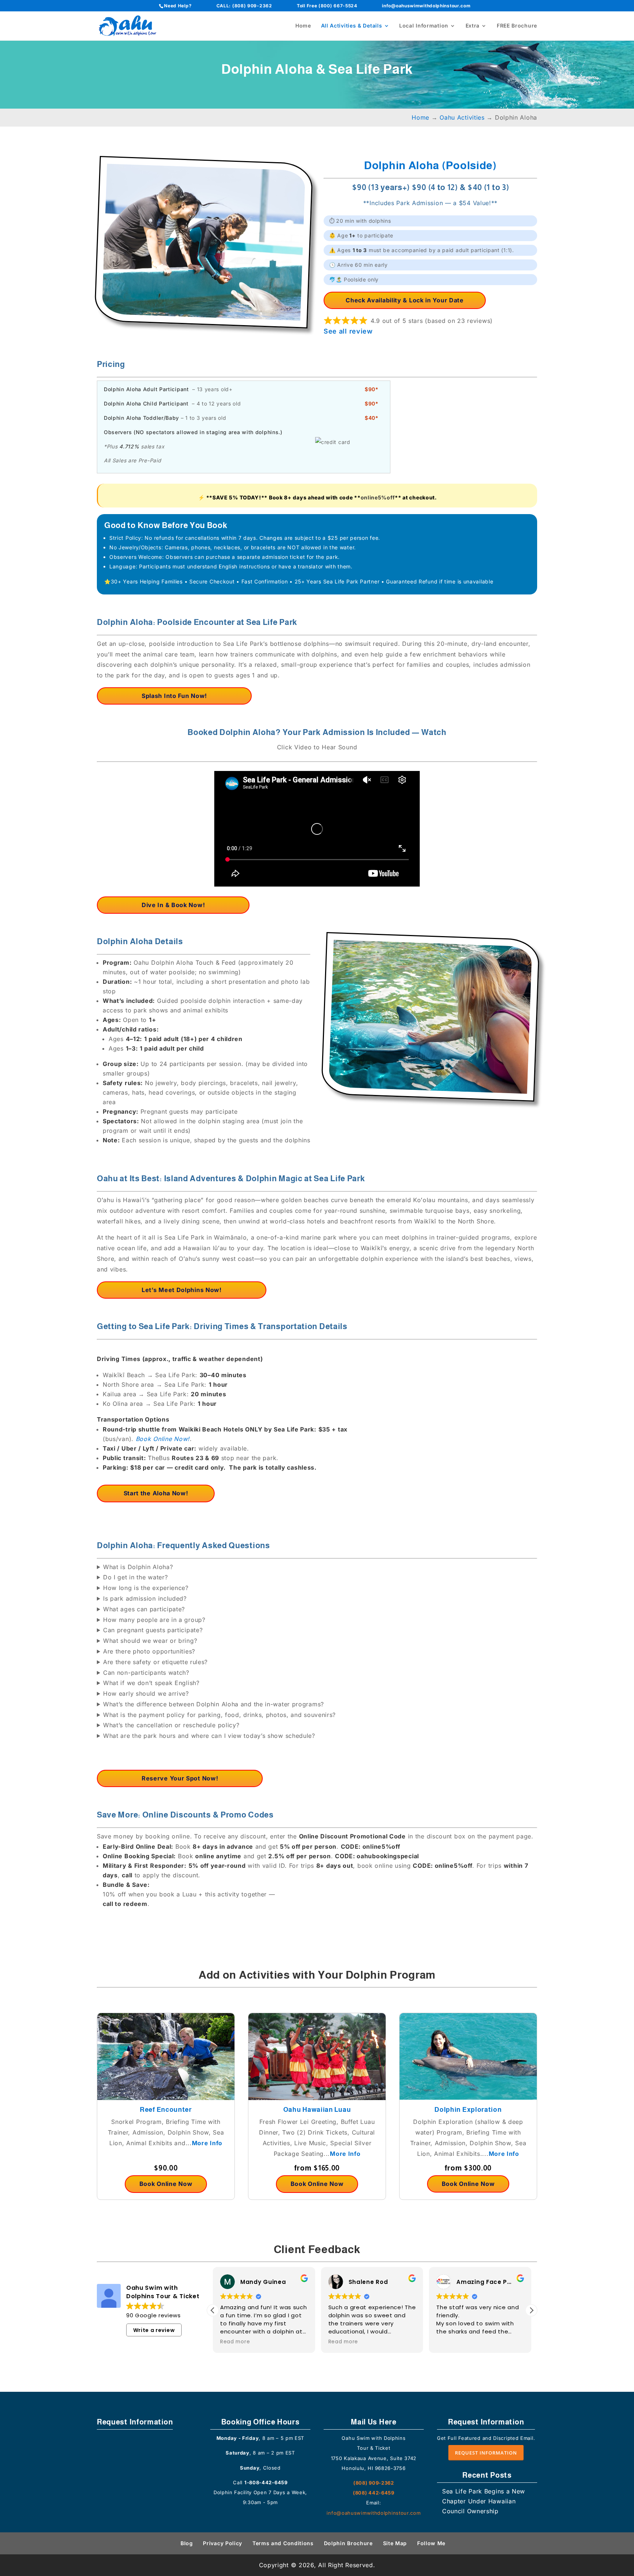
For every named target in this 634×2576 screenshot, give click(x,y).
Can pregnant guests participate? (153, 1630)
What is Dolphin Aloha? (138, 1567)
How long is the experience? (146, 1588)
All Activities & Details (352, 26)
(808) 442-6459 (374, 2493)
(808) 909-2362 (252, 6)
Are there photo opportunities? (149, 1651)
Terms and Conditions (283, 2543)
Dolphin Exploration (468, 2110)
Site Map (395, 2543)
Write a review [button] (154, 2330)
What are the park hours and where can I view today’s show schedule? (209, 1736)
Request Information (486, 2453)
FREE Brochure (517, 26)
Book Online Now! (163, 1439)
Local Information (424, 26)
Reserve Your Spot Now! (180, 1778)
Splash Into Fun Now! (174, 696)
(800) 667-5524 (338, 6)
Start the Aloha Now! (156, 1493)
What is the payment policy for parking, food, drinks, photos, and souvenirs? (219, 1715)
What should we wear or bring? (150, 1641)
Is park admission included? (145, 1598)
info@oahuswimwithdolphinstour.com (426, 6)
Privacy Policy (223, 2543)
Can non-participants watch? (146, 1673)
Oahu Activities (462, 117)
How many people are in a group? (154, 1620)
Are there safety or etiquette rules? (155, 1662)
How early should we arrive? (146, 1693)
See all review (348, 331)
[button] (531, 2310)
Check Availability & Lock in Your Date (405, 300)
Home (303, 26)
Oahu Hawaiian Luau (317, 2110)
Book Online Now (166, 2184)
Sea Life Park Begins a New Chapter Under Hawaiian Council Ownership (484, 2501)
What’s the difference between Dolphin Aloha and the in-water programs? (214, 1704)
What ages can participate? (144, 1609)
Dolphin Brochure (348, 2543)
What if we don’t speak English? (151, 1683)
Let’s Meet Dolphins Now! (182, 1290)
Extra (473, 26)
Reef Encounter (166, 2110)
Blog (187, 2543)
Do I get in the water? (135, 1577)
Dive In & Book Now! (173, 905)
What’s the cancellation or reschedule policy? (171, 1725)
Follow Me (431, 2543)
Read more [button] (235, 2342)
